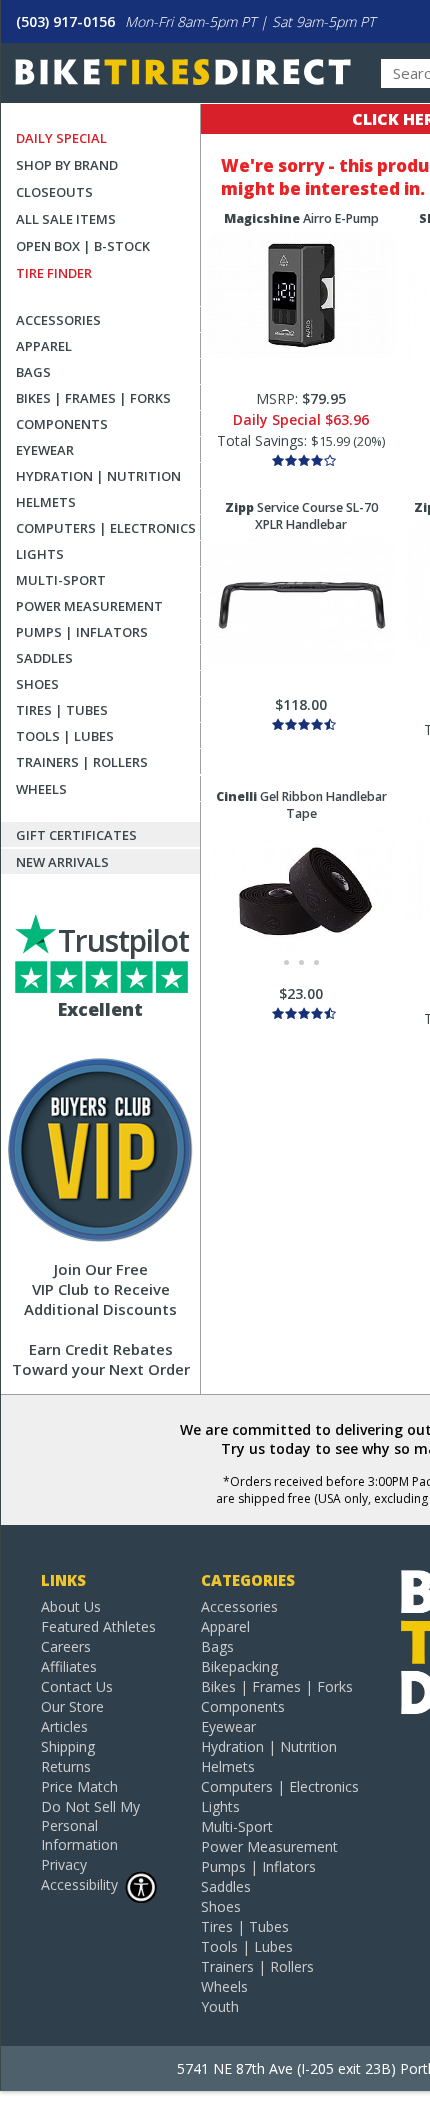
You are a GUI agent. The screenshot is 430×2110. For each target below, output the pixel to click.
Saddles (44, 658)
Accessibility (79, 1884)
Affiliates (69, 1666)
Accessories (58, 320)
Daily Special (61, 138)
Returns (66, 1766)
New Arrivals (62, 862)
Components (62, 424)
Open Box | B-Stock (83, 246)
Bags (33, 372)
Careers (66, 1646)
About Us (71, 1606)
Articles (64, 1726)
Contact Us (77, 1686)
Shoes (37, 684)
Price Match (79, 1786)
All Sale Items (66, 219)
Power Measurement (89, 606)
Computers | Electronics (106, 528)
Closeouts (54, 192)
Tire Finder (54, 273)
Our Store (72, 1706)
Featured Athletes (98, 1626)
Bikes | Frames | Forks (93, 398)
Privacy (64, 1864)
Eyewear (45, 450)
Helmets (46, 502)
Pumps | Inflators (82, 632)
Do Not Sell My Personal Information (90, 1825)
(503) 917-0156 (65, 21)
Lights (40, 554)
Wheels (41, 789)
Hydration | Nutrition (98, 476)
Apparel (44, 346)
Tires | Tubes (62, 710)
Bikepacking (239, 1666)
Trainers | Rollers (82, 762)
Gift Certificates (76, 835)
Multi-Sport (61, 580)
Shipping (68, 1746)
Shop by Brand (67, 165)
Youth (220, 2006)
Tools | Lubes (65, 736)
